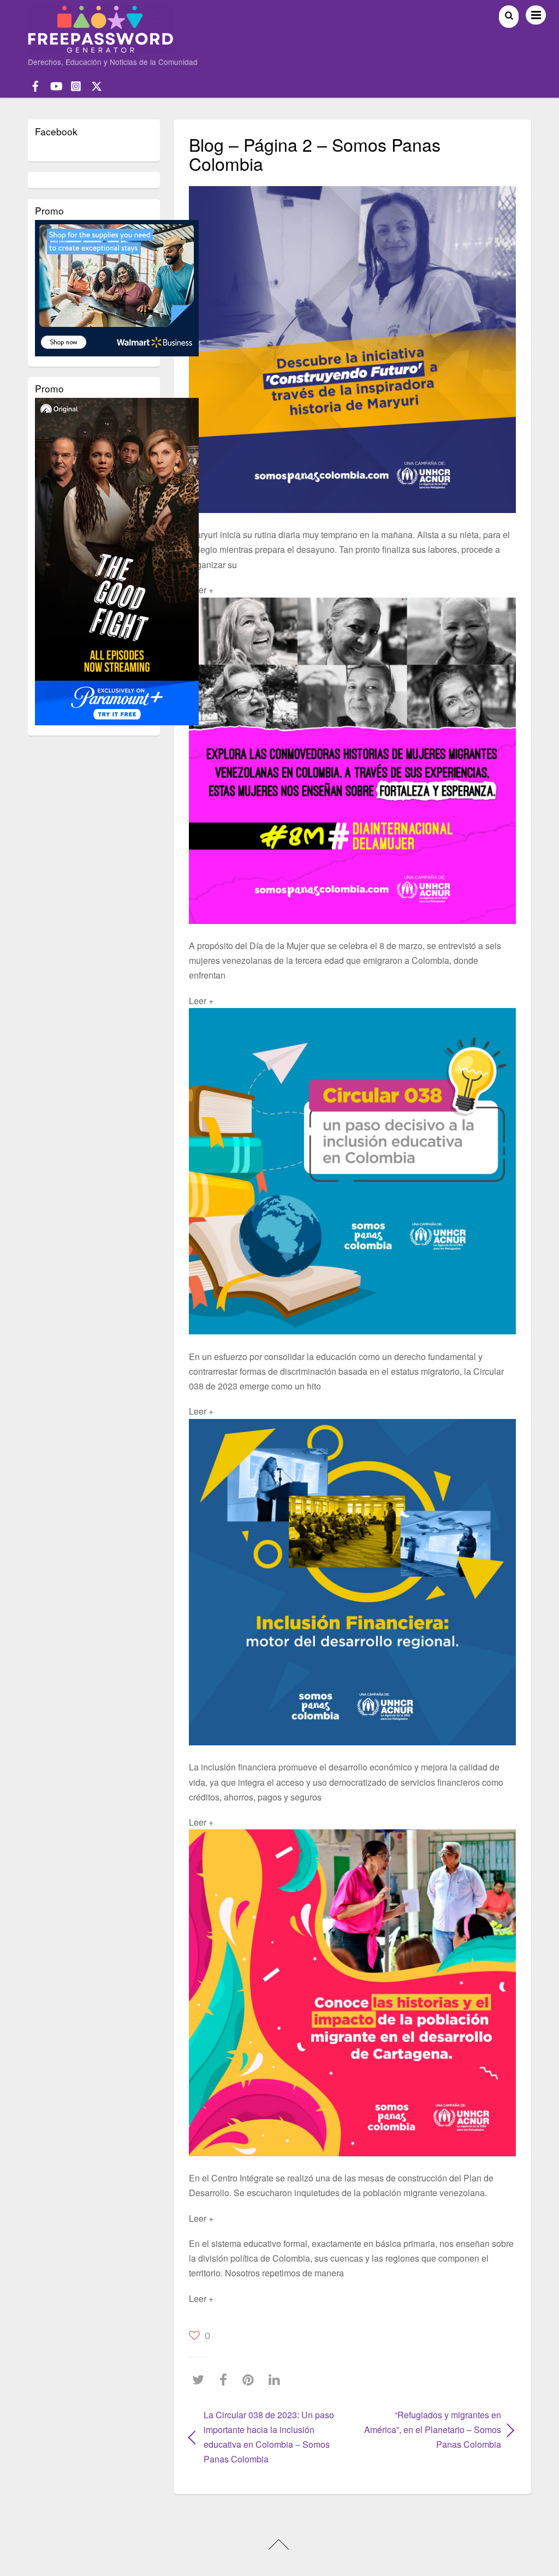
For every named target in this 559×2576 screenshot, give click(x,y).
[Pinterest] (251, 2380)
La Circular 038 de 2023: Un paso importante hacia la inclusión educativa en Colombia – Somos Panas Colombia (269, 2437)
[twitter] (97, 85)
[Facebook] (226, 2380)
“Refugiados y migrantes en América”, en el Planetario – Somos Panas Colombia (432, 2429)
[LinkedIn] (277, 2380)
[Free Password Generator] (101, 48)
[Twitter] (201, 2380)
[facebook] (35, 85)
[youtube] (56, 85)
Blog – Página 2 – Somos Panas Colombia (315, 154)
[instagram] (76, 85)
